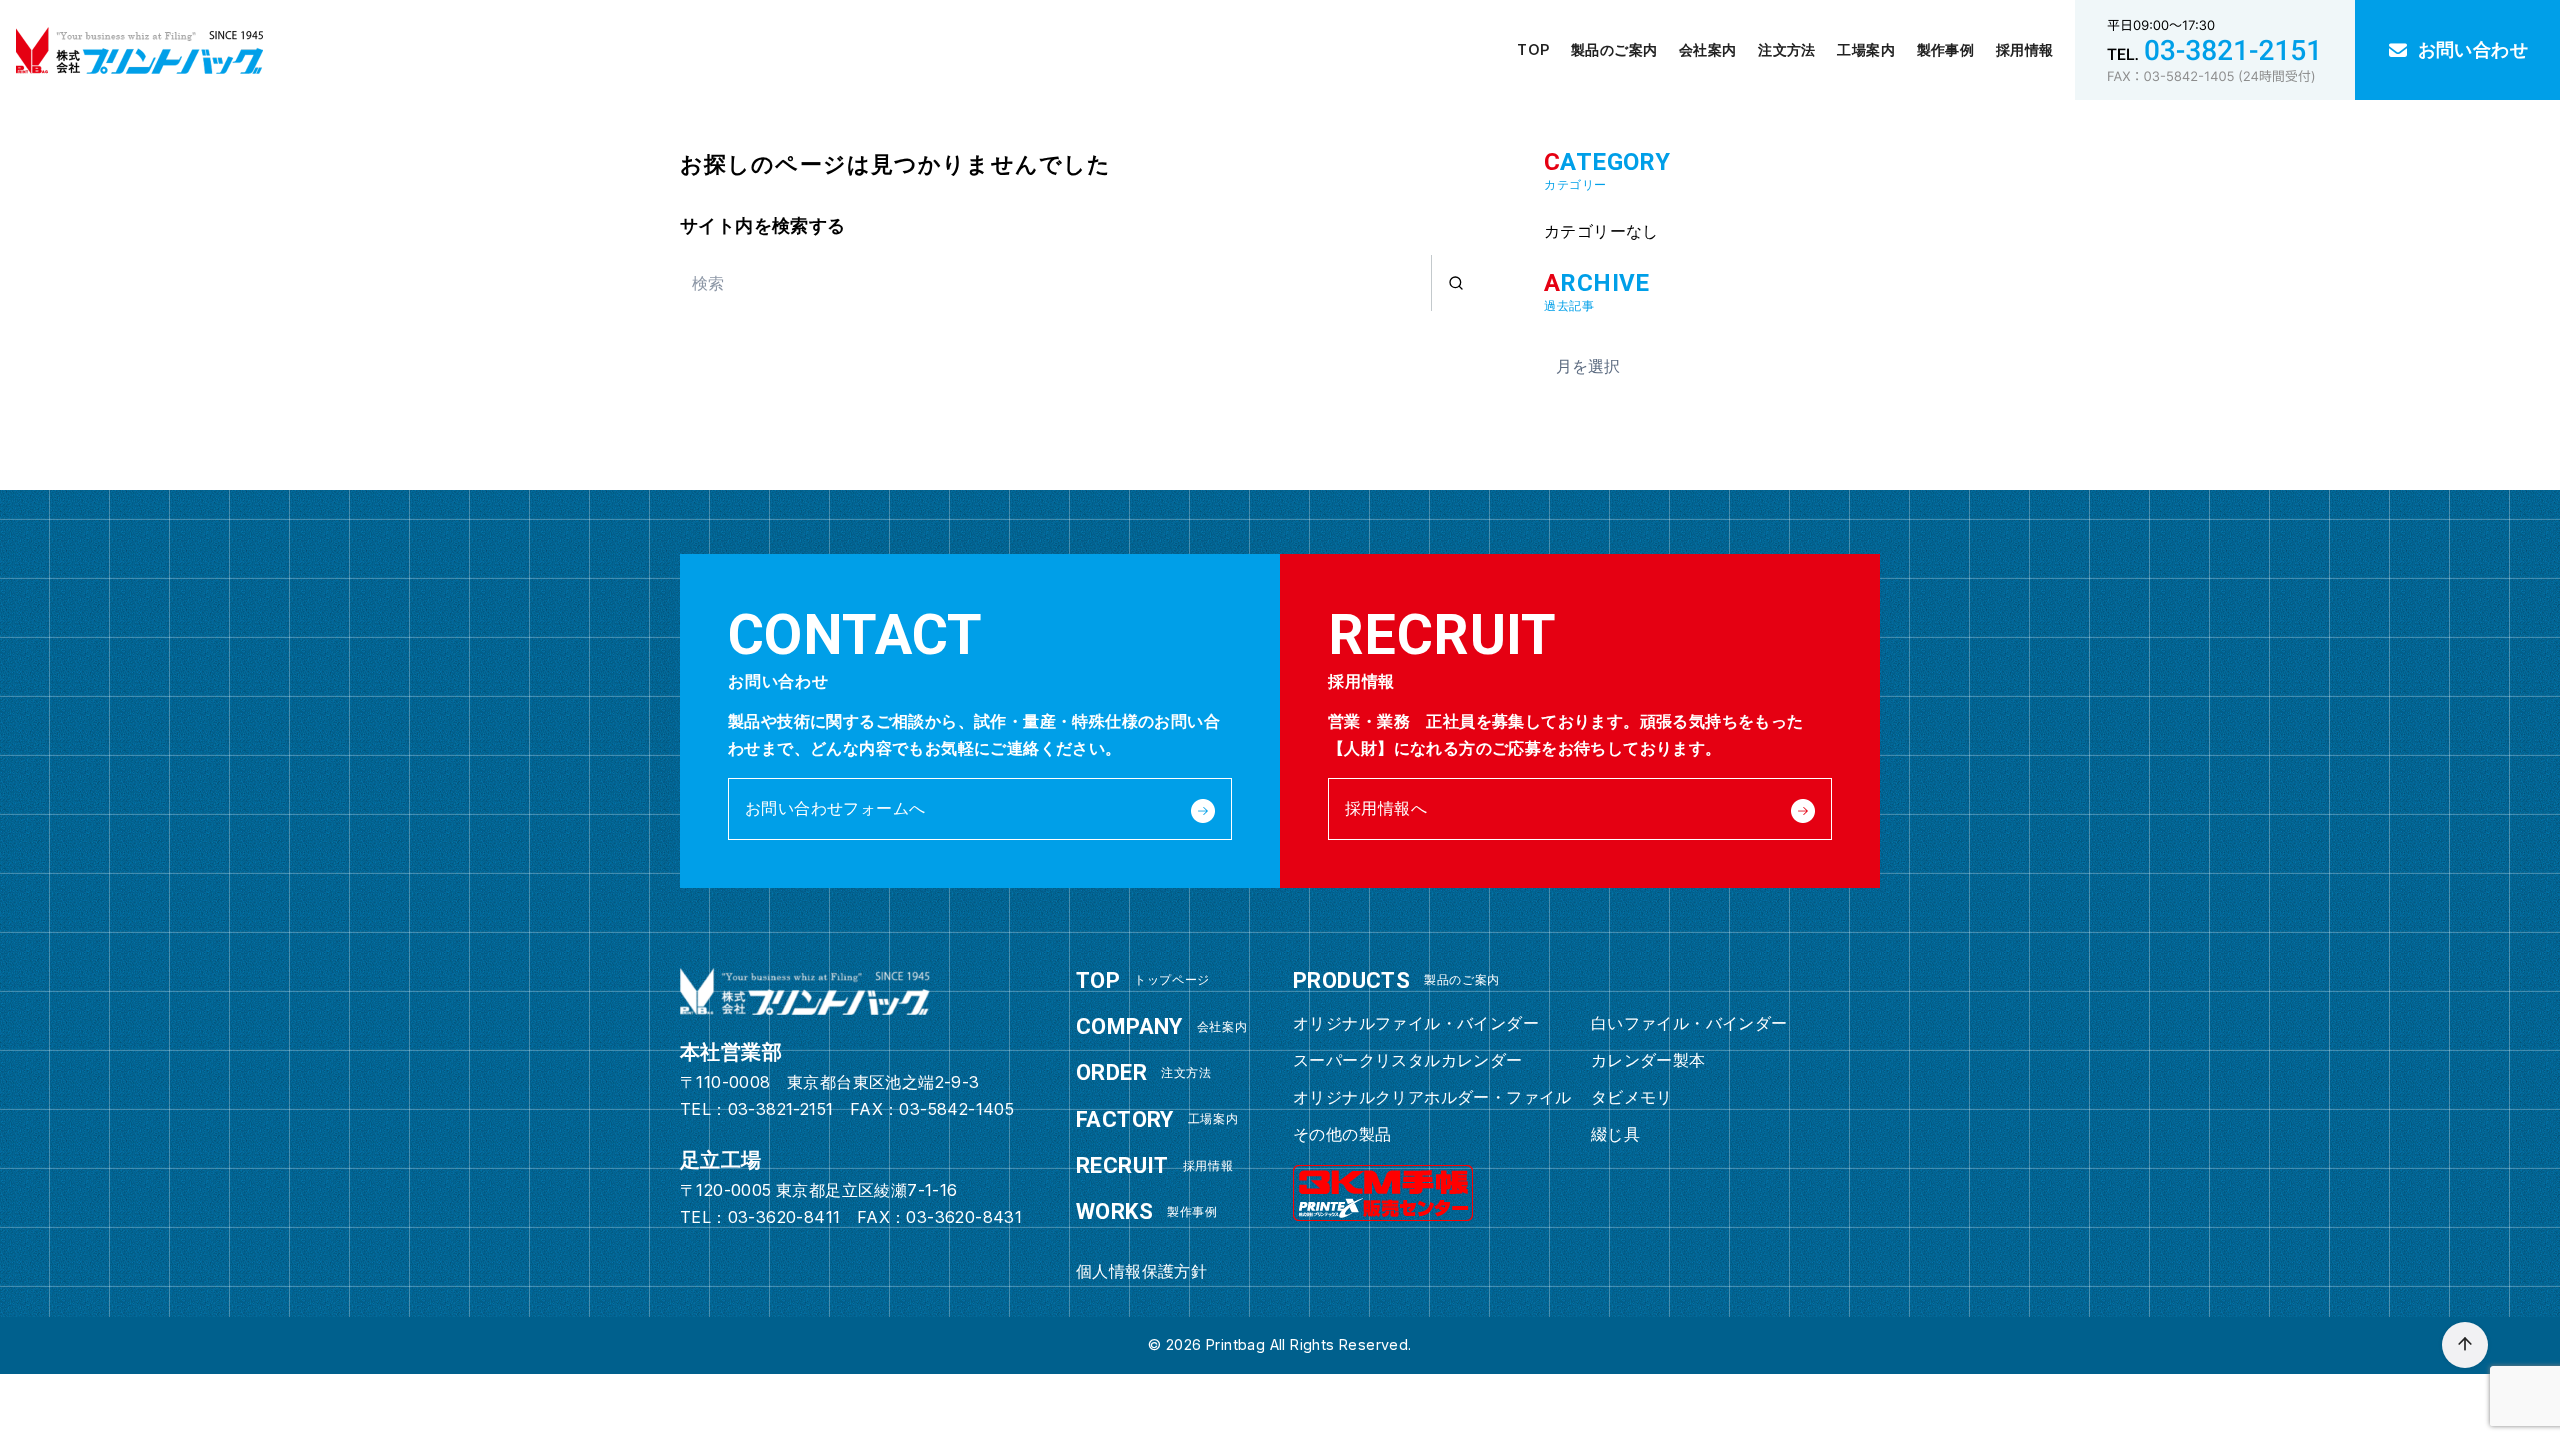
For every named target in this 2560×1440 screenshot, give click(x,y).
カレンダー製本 (1648, 1060)
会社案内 (1708, 49)
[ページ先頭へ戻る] (2465, 1345)
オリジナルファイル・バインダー (1416, 1023)
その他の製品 (1342, 1134)
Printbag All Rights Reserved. (1309, 1344)
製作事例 (1946, 49)
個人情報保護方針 (1141, 1271)
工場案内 (1866, 49)
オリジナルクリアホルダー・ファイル (1432, 1097)
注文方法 (1787, 49)
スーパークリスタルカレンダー (1408, 1060)
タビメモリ (1632, 1097)
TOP (1533, 49)
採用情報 (2025, 49)
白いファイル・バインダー (1689, 1023)
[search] (1455, 283)
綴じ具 (1615, 1134)
